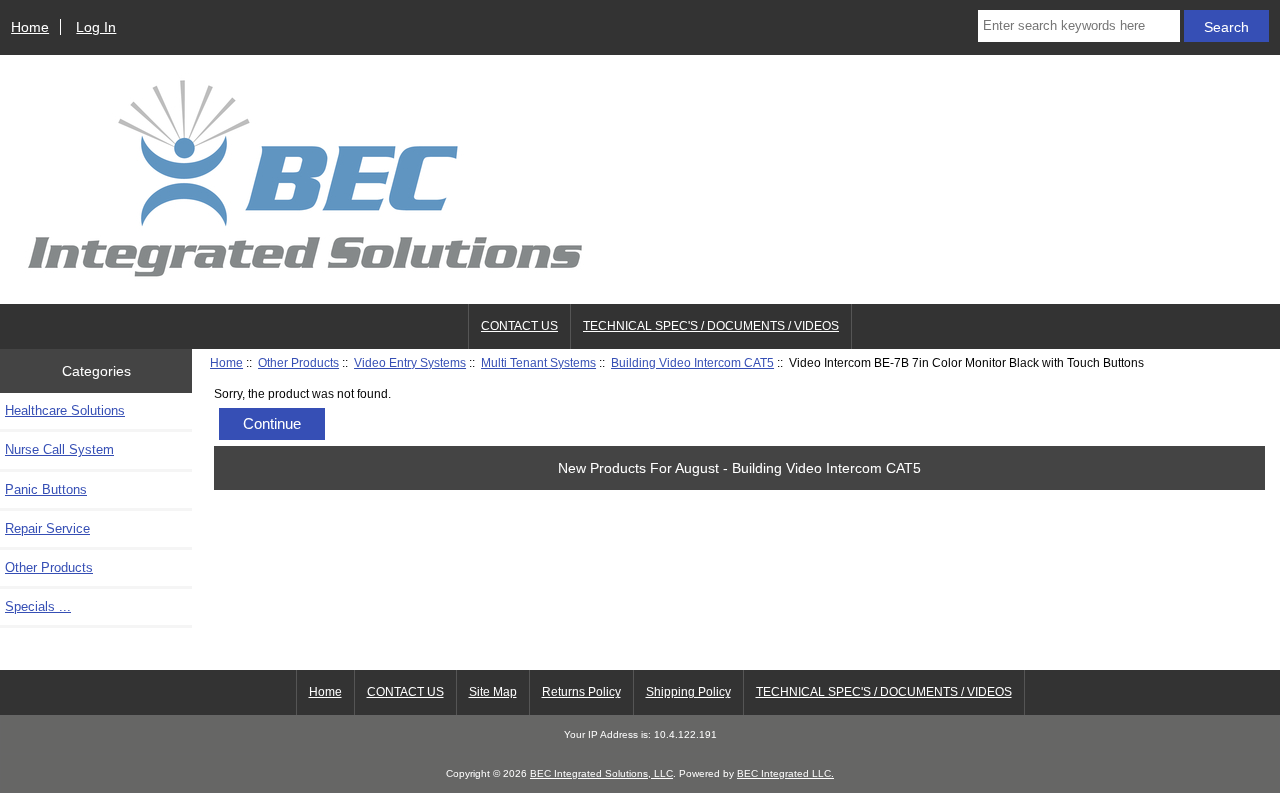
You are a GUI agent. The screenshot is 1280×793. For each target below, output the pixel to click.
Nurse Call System (59, 449)
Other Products (298, 362)
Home (30, 27)
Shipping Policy (688, 692)
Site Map (493, 692)
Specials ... (38, 606)
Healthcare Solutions (65, 410)
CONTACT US (519, 326)
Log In (96, 27)
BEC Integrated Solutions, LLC (601, 773)
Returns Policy (581, 692)
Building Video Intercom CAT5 (692, 362)
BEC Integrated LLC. (785, 773)
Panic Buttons (46, 489)
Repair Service (47, 528)
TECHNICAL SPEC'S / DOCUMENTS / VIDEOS (711, 326)
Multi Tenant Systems (538, 362)
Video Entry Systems (410, 362)
